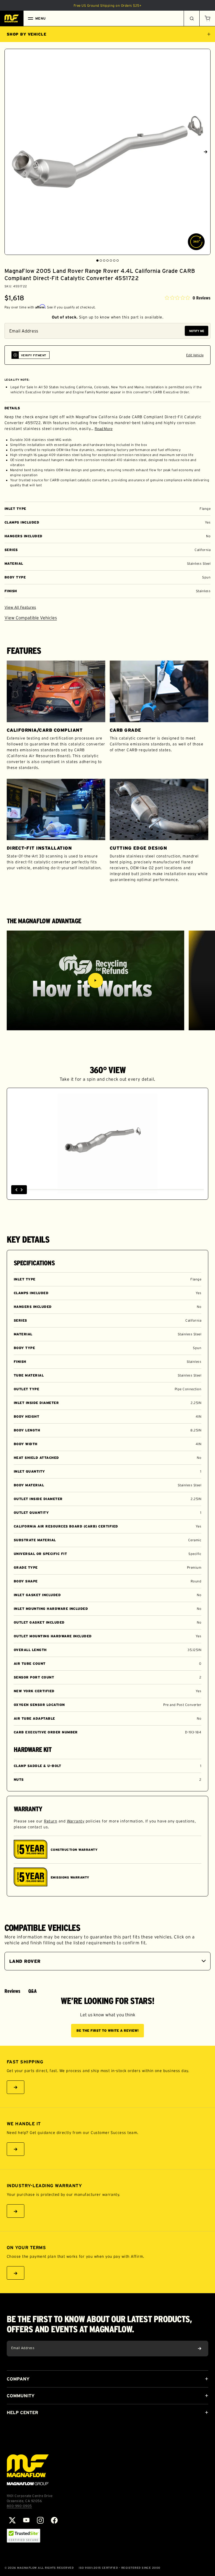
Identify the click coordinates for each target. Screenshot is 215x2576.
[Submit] (200, 2349)
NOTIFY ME (197, 331)
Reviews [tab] (12, 1991)
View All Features (20, 607)
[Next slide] (205, 152)
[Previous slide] (10, 152)
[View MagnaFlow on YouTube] (26, 2520)
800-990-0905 (19, 2506)
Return (51, 1821)
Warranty (76, 1821)
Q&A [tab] (32, 1991)
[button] (207, 18)
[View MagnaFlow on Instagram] (40, 2520)
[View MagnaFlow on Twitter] (12, 2520)
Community (21, 2396)
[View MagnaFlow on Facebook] (54, 2520)
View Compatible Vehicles (31, 618)
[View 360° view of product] (196, 242)
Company (18, 2379)
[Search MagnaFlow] (191, 18)
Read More (104, 429)
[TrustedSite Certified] (24, 2536)
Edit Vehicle (195, 355)
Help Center (22, 2412)
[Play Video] (95, 980)
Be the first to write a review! (107, 2030)
